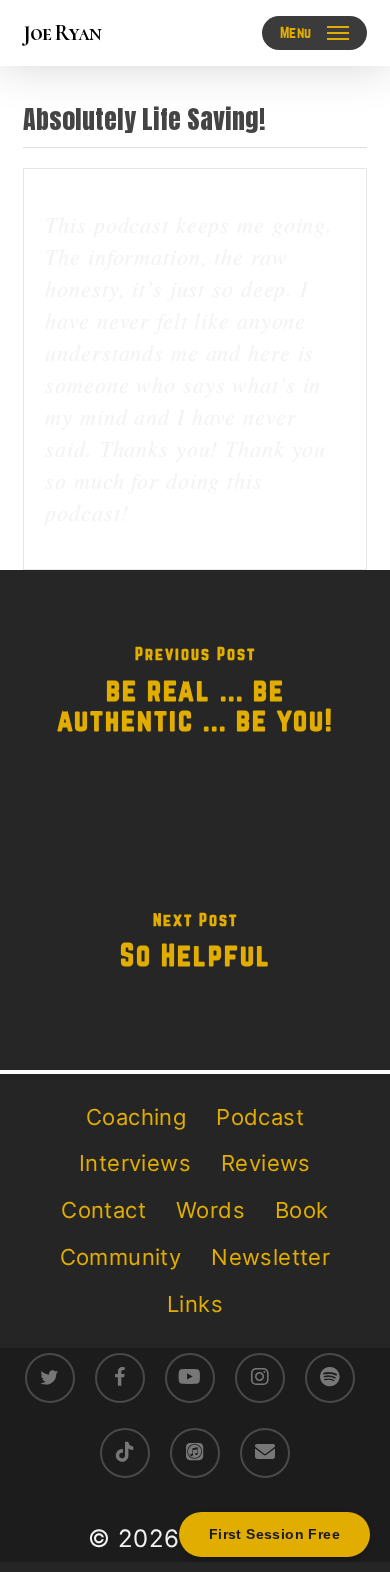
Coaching (136, 1117)
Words (210, 1210)
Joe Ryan (62, 33)
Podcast (260, 1117)
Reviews (266, 1163)
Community (121, 1257)
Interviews (135, 1163)
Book (302, 1210)
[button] (314, 33)
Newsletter (270, 1257)
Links (195, 1304)
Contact (103, 1210)
